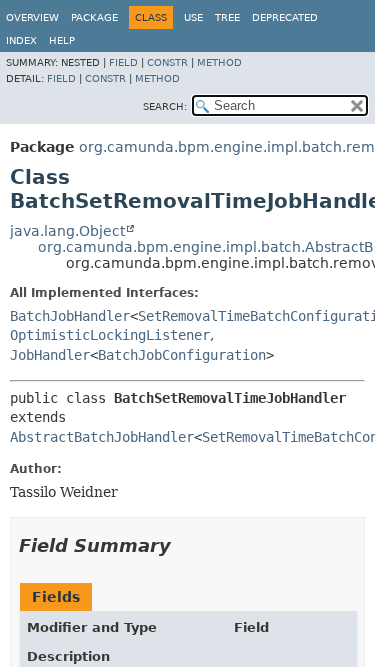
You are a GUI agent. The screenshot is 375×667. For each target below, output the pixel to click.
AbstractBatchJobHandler (102, 437)
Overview (32, 17)
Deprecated (285, 17)
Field (123, 62)
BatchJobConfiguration (182, 355)
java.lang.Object (67, 231)
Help (62, 40)
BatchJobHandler (70, 316)
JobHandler (50, 355)
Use (193, 17)
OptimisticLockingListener (110, 335)
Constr (167, 62)
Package (94, 17)
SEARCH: (165, 106)
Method (219, 62)
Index (21, 40)
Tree (227, 17)
